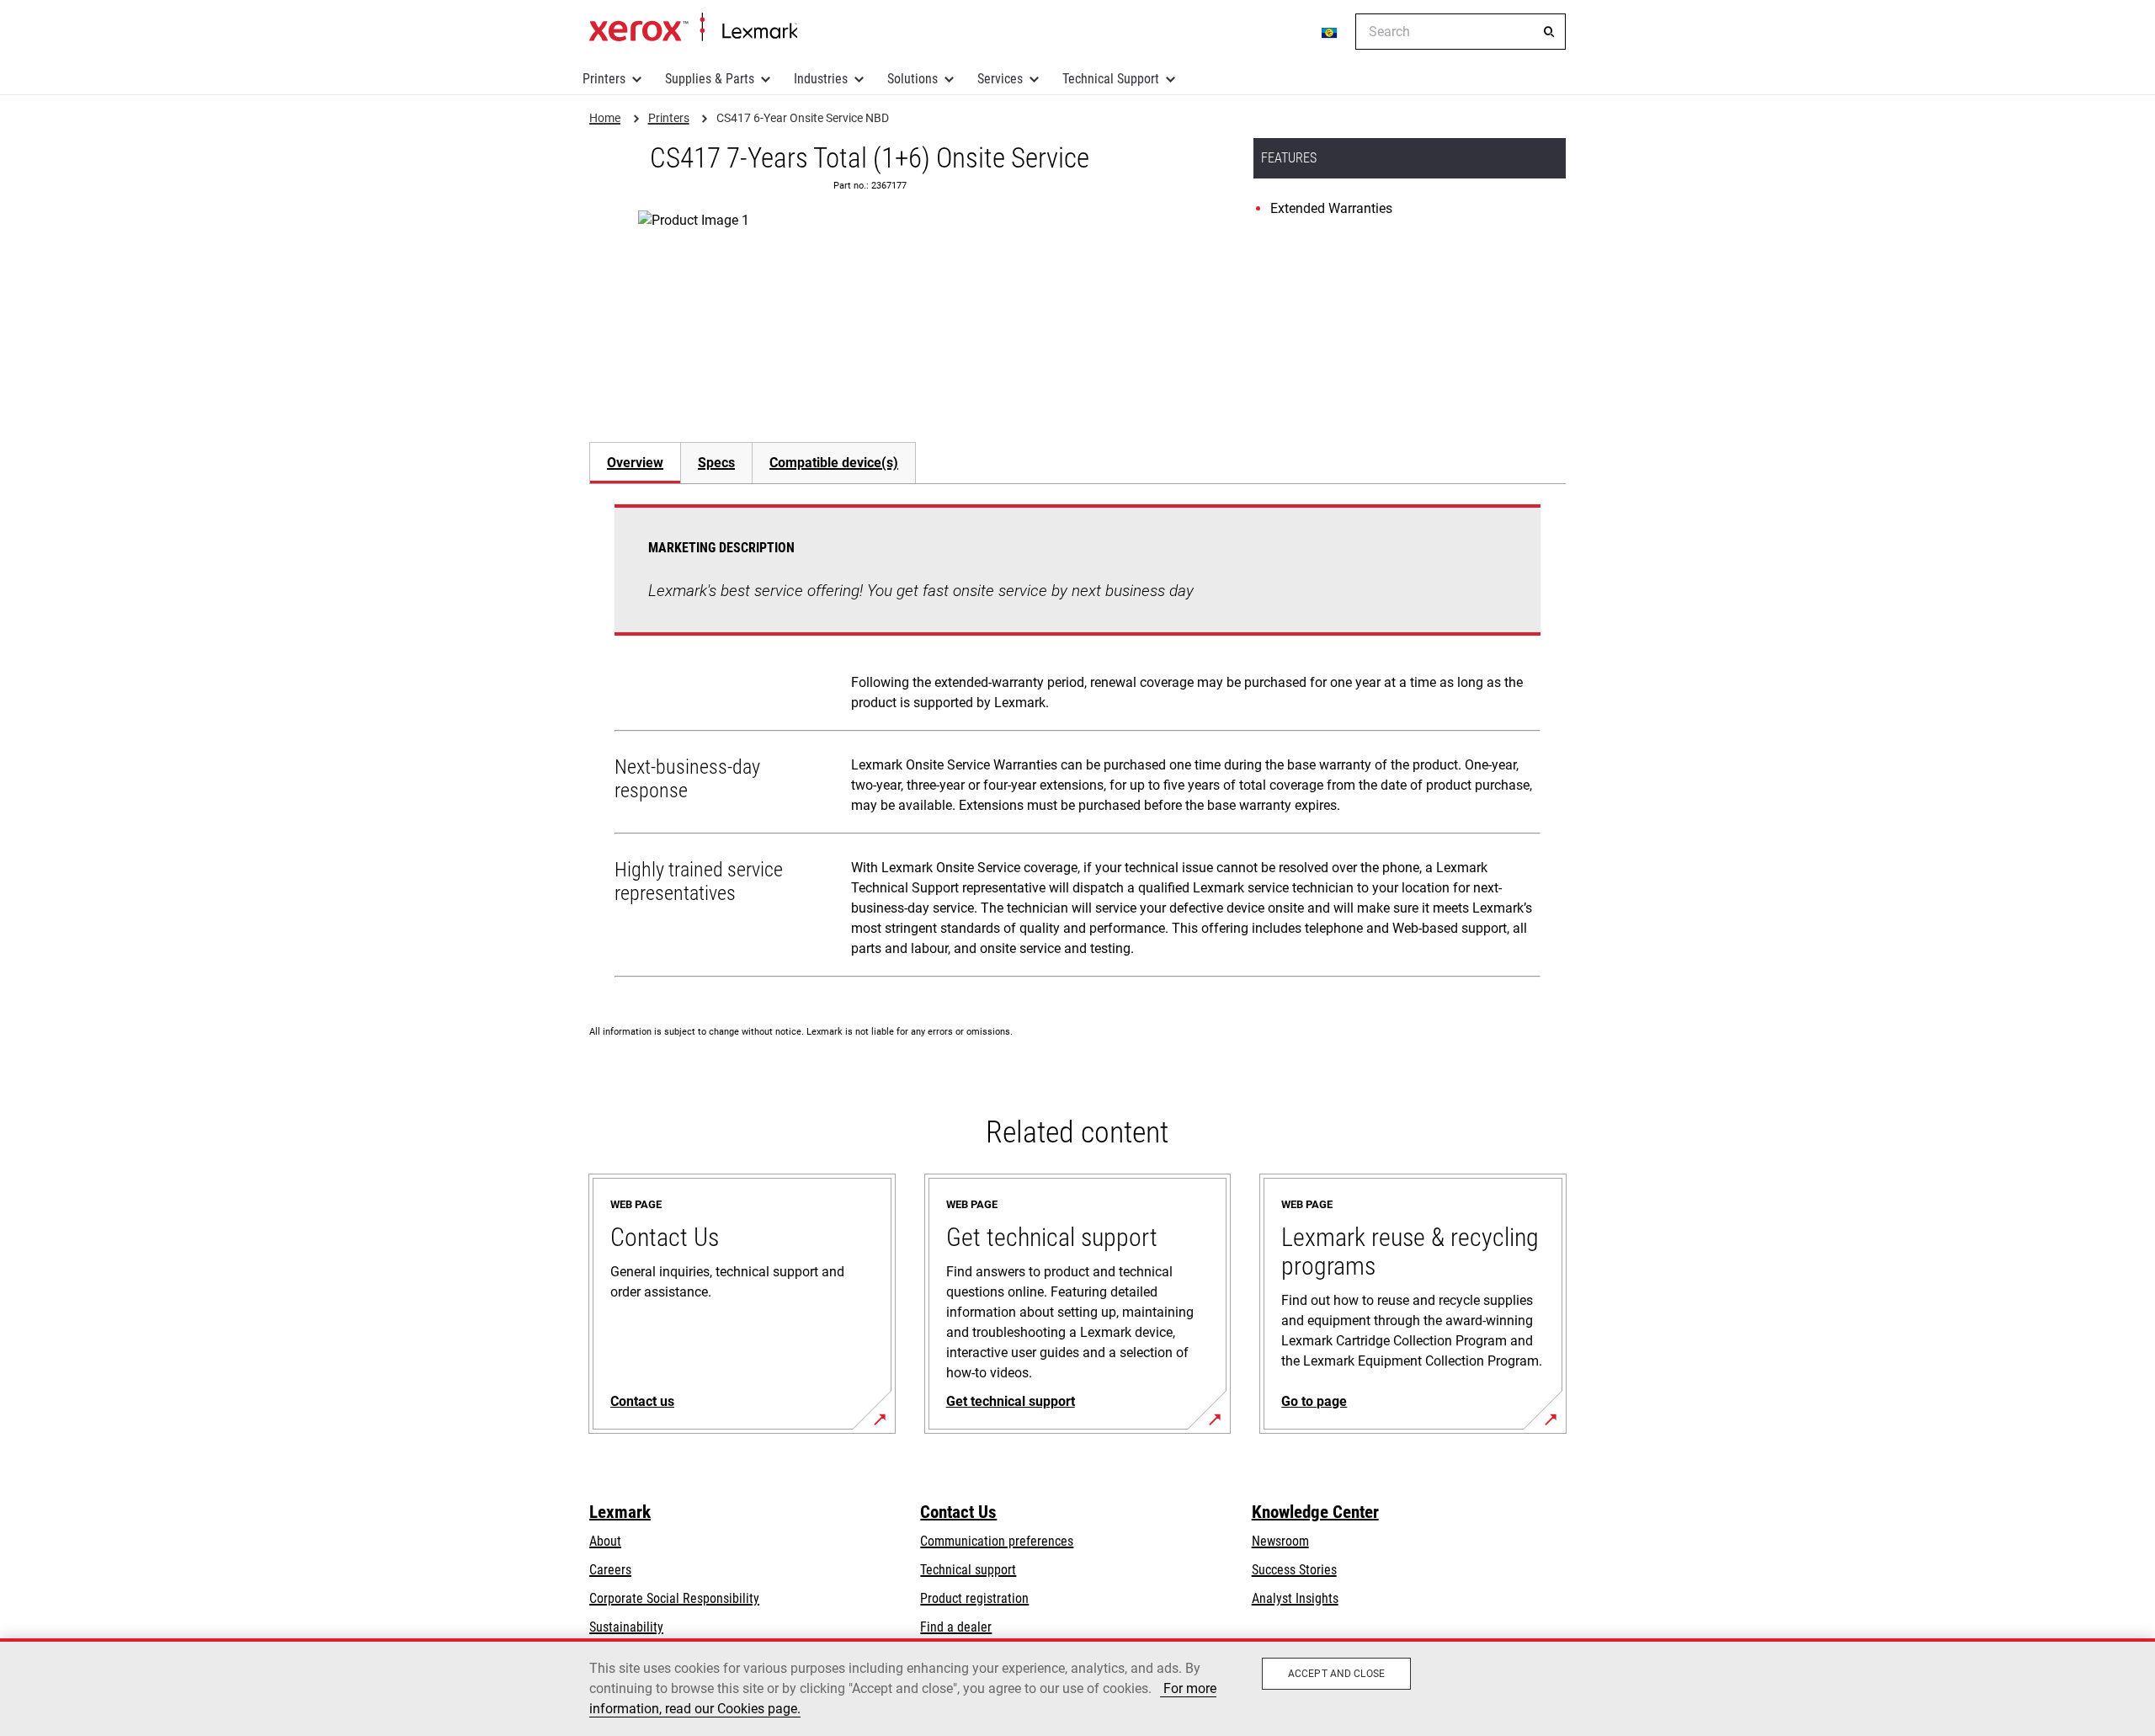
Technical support (968, 1570)
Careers (610, 1570)
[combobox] (1461, 32)
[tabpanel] (1077, 744)
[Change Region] (1330, 32)
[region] (1077, 1687)
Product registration (974, 1598)
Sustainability (626, 1627)
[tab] (635, 463)
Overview (635, 463)
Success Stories (1294, 1570)
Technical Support (1111, 79)
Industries (821, 79)
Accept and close (1336, 1674)
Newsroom (1280, 1541)
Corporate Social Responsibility (674, 1598)
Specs (716, 463)
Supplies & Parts (710, 79)
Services (1000, 79)
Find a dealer (956, 1627)
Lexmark (620, 1512)
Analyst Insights (1295, 1598)
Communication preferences (997, 1541)
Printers (604, 79)
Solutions (913, 79)
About (605, 1541)
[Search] (1549, 32)
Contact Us (958, 1512)
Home (693, 28)
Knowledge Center (1315, 1512)
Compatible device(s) (834, 463)
